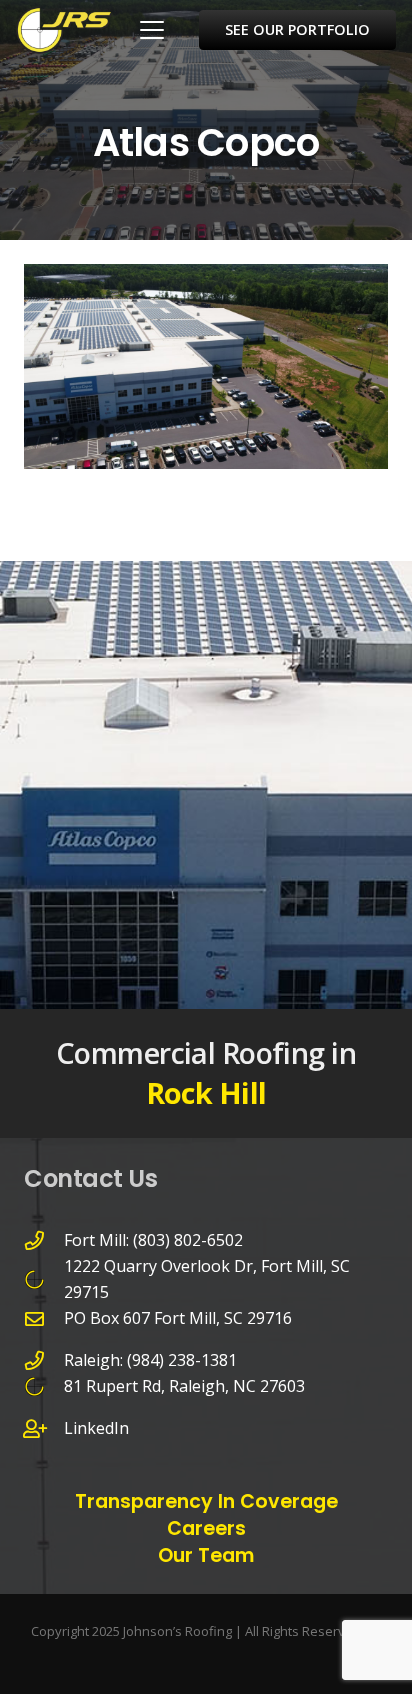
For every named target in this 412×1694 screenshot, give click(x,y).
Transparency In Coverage (206, 1501)
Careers (206, 1528)
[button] (152, 30)
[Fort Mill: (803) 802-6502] (44, 1240)
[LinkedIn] (44, 1428)
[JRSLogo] (64, 30)
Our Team (206, 1555)
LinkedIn (96, 1428)
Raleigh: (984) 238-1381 (150, 1360)
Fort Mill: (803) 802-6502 (153, 1240)
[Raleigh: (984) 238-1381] (44, 1360)
